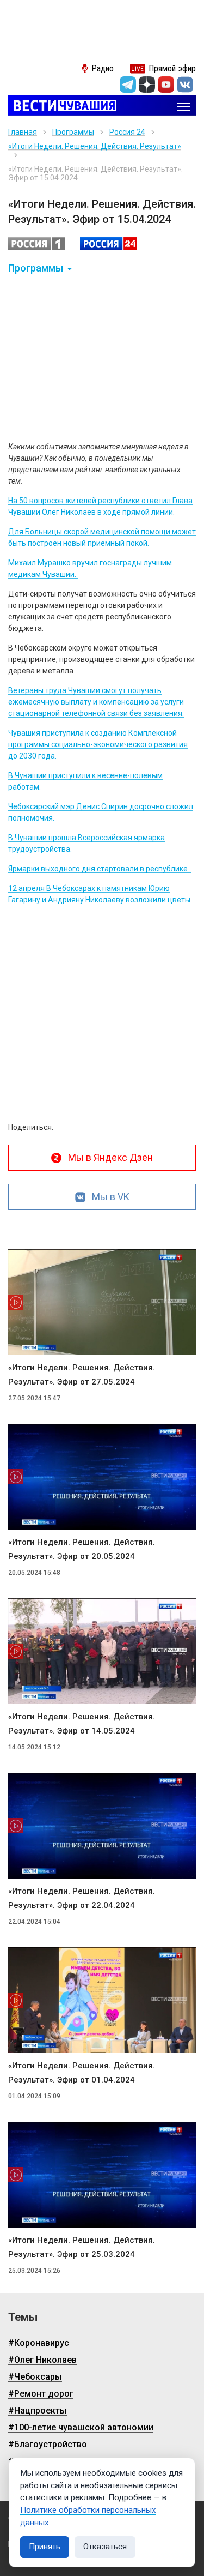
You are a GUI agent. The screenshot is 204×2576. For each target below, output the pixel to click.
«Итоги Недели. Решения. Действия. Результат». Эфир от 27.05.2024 (82, 1375)
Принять (45, 2547)
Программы (73, 132)
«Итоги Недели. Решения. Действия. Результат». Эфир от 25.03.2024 (82, 2247)
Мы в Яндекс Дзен (110, 1157)
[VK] (185, 85)
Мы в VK (111, 1197)
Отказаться (105, 2547)
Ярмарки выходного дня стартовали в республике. (100, 869)
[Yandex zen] (147, 85)
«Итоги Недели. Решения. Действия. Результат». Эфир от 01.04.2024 (82, 2073)
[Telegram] (128, 85)
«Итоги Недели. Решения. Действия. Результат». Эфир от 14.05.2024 (82, 1724)
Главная (23, 132)
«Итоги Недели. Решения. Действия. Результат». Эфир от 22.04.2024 (82, 1898)
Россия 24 (127, 132)
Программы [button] (36, 268)
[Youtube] (166, 85)
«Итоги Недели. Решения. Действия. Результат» (95, 146)
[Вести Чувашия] (62, 107)
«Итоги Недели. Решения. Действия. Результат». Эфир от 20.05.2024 (82, 1549)
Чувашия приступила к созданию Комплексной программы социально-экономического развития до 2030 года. (98, 744)
